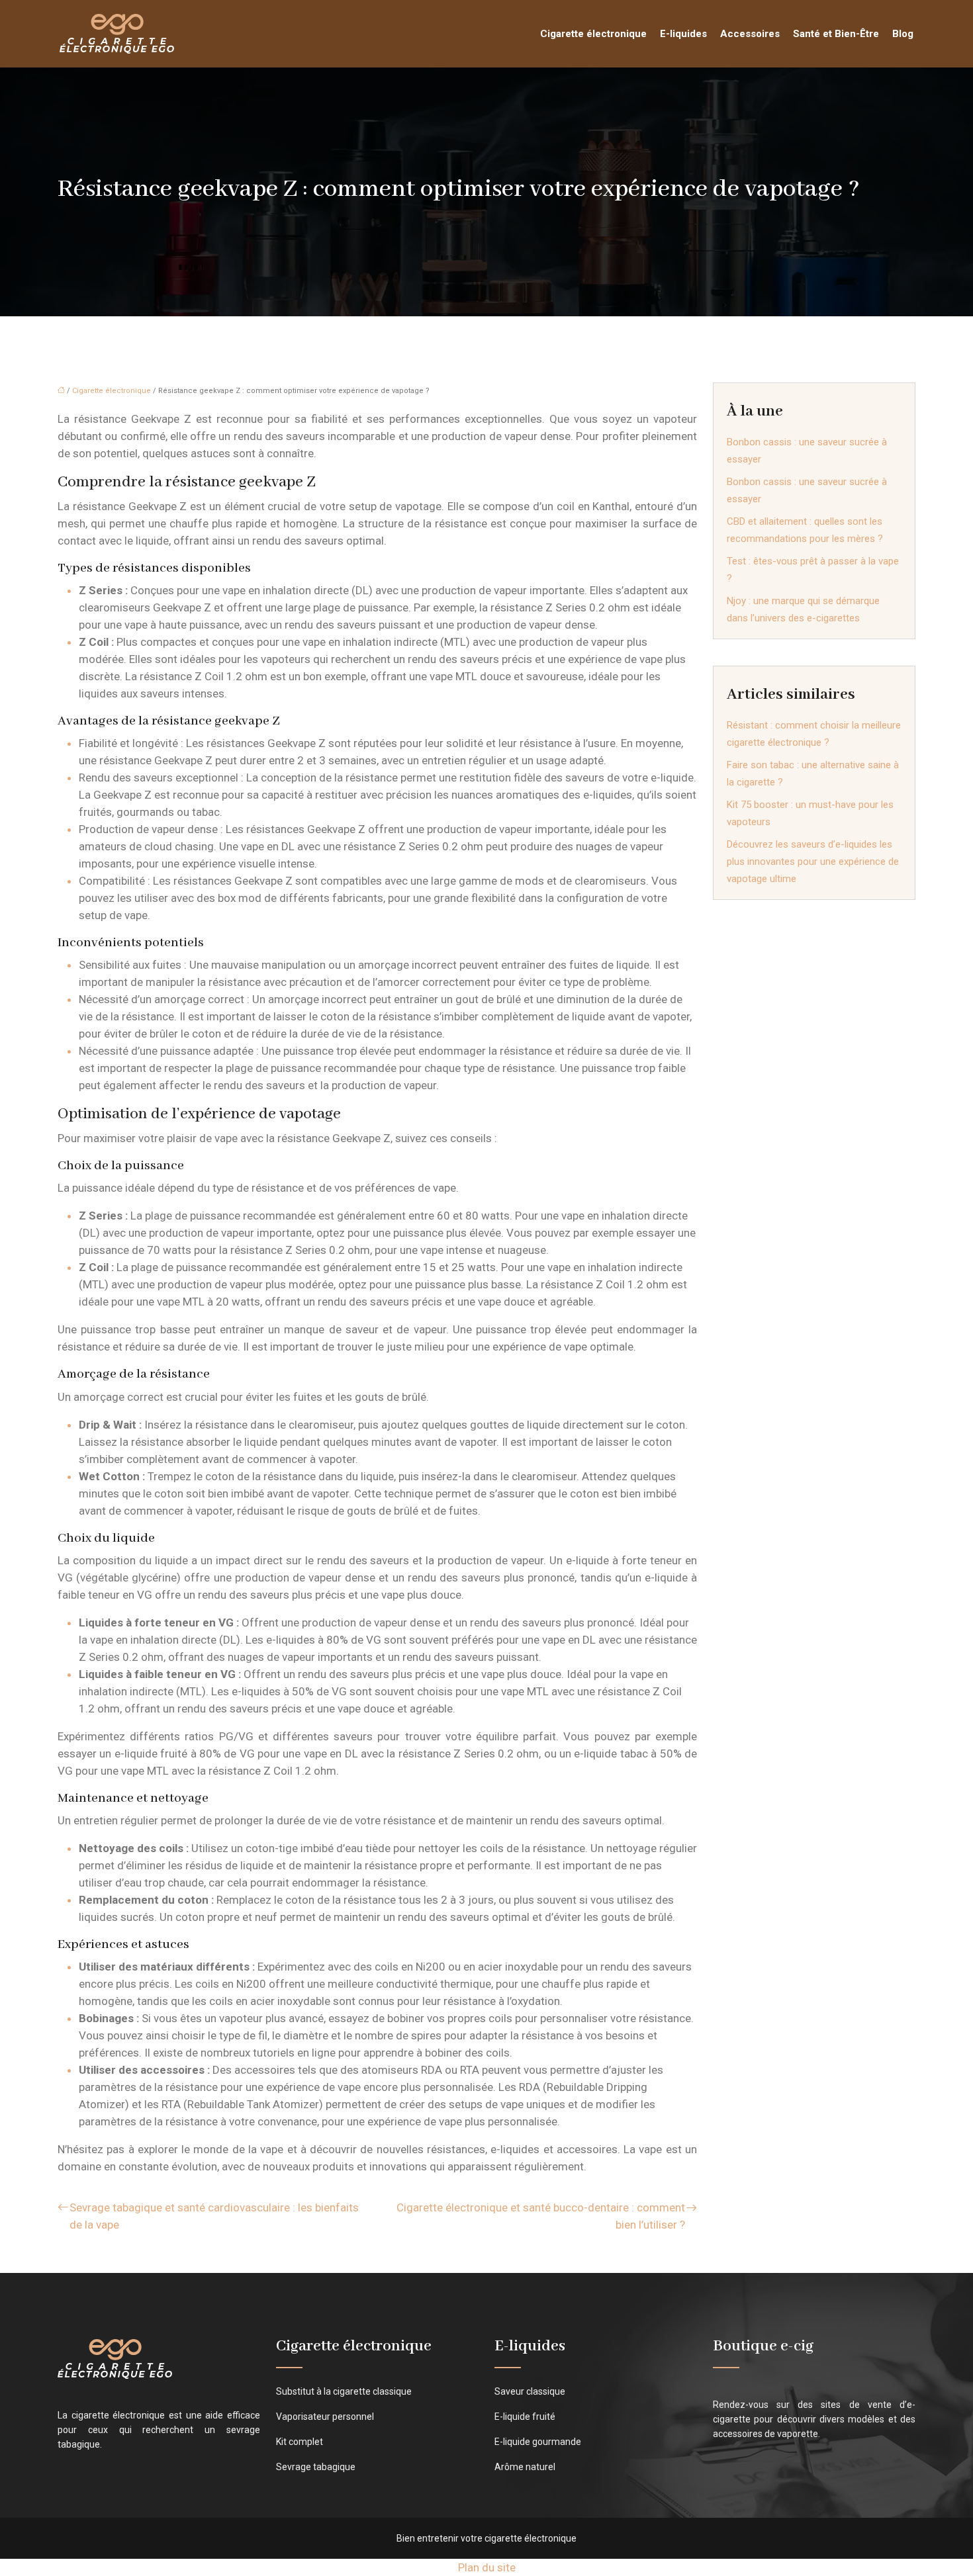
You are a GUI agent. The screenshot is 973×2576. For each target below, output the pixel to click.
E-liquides (683, 34)
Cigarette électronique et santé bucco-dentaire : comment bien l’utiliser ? (541, 2216)
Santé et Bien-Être (836, 34)
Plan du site (487, 2567)
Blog (903, 34)
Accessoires (750, 34)
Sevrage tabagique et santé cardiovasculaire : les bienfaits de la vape (214, 2216)
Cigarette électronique (593, 34)
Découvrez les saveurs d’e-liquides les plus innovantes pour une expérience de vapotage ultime (813, 862)
